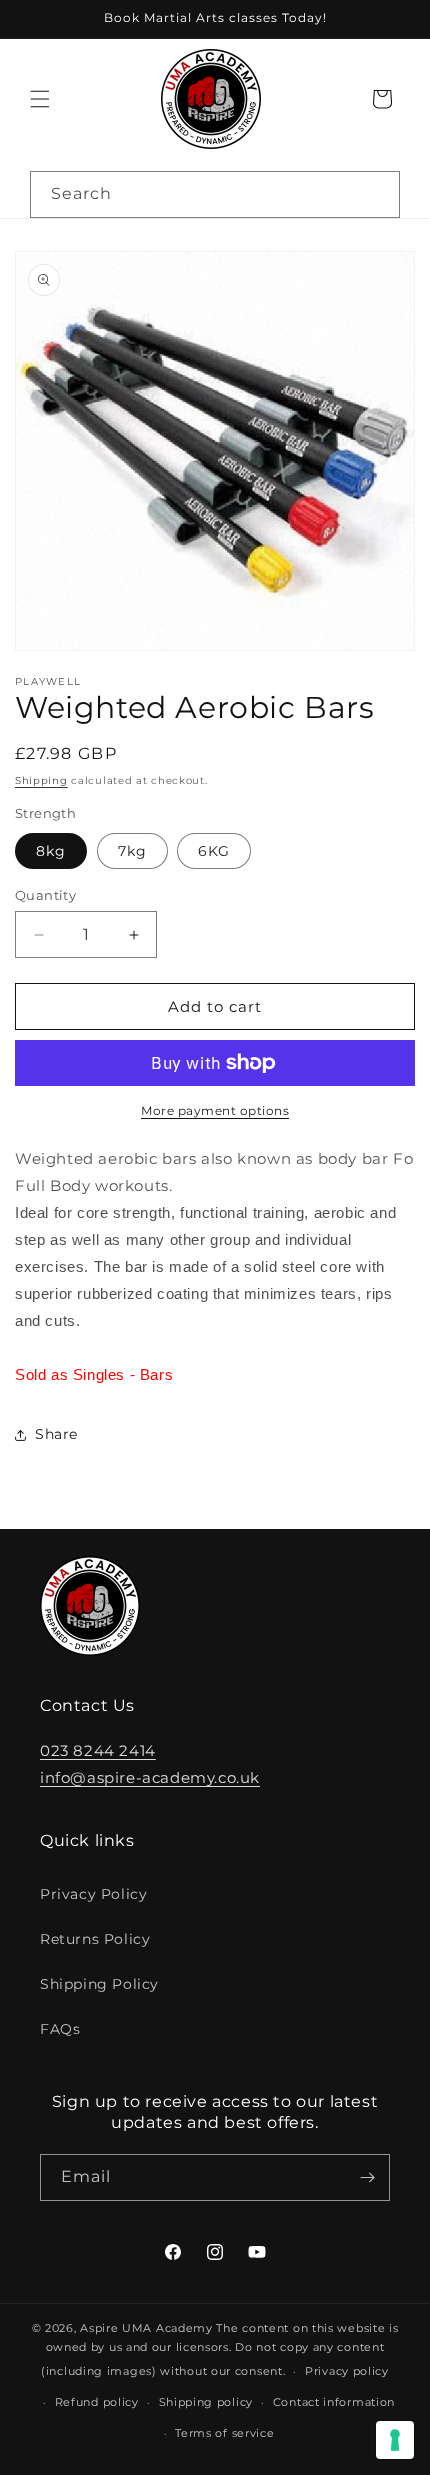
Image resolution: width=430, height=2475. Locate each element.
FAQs (60, 2029)
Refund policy (97, 2402)
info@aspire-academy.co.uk (150, 1777)
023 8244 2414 (98, 1750)
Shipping (41, 780)
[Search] (377, 194)
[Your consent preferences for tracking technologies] (395, 2440)
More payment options (215, 1110)
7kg (132, 851)
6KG (214, 851)
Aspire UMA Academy (146, 2328)
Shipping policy (206, 2402)
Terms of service (224, 2433)
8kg (51, 851)
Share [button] (56, 1434)
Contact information (334, 2402)
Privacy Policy (93, 1894)
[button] (40, 99)
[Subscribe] (367, 2177)
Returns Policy (95, 1939)
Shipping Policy (99, 1984)
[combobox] (215, 194)
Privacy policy (347, 2371)
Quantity (45, 895)
